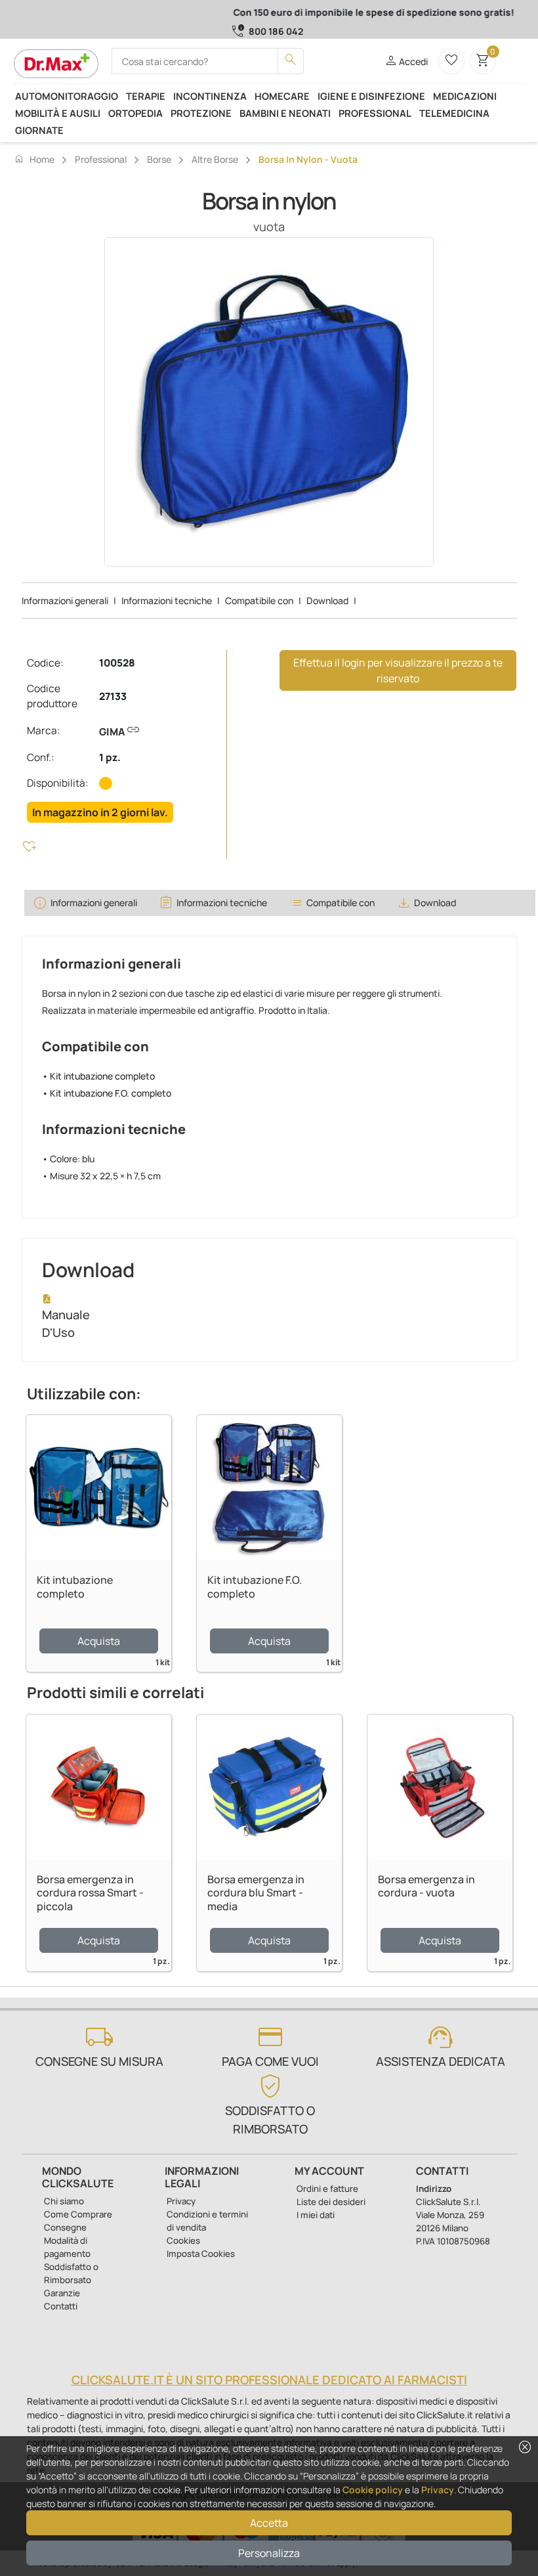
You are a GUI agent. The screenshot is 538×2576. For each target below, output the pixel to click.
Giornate (39, 130)
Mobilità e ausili (58, 113)
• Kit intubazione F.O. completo (107, 1093)
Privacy (438, 2490)
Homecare (282, 96)
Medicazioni (465, 96)
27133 (113, 696)
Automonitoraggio (67, 96)
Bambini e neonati (285, 113)
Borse (159, 159)
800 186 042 (276, 31)
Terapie (146, 96)
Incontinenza (210, 96)
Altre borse (215, 159)
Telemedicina (454, 113)
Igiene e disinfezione (371, 96)
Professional (375, 113)
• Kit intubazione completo (98, 1076)
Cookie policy (373, 2490)
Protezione (201, 113)
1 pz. (110, 757)
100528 (117, 663)
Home (34, 159)
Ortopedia (135, 113)
